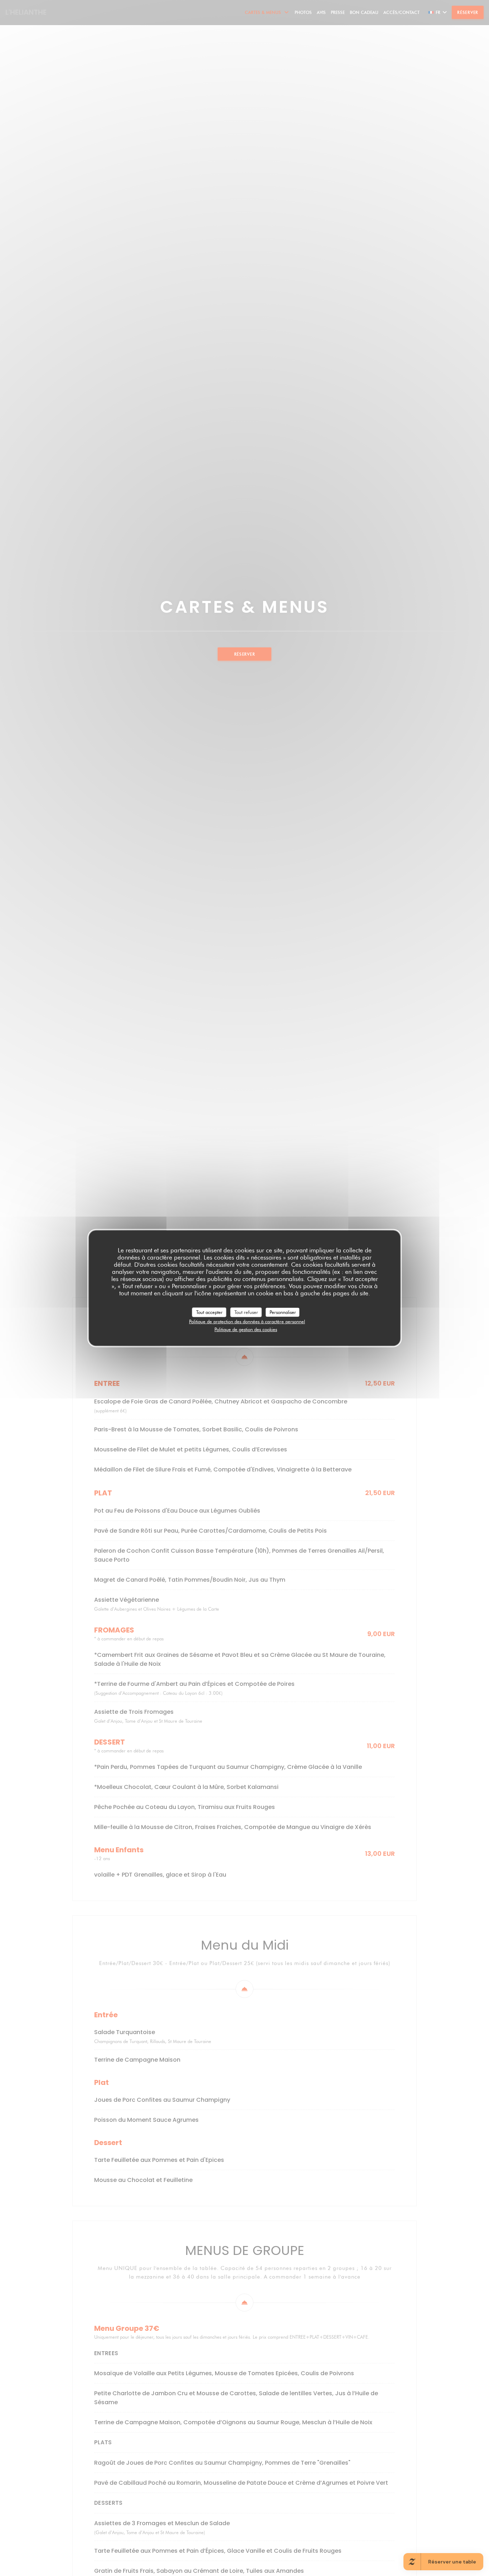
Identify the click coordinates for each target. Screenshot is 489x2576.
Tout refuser (246, 1312)
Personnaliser (283, 1312)
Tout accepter (209, 1312)
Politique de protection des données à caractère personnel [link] (247, 1321)
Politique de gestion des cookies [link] (246, 1329)
